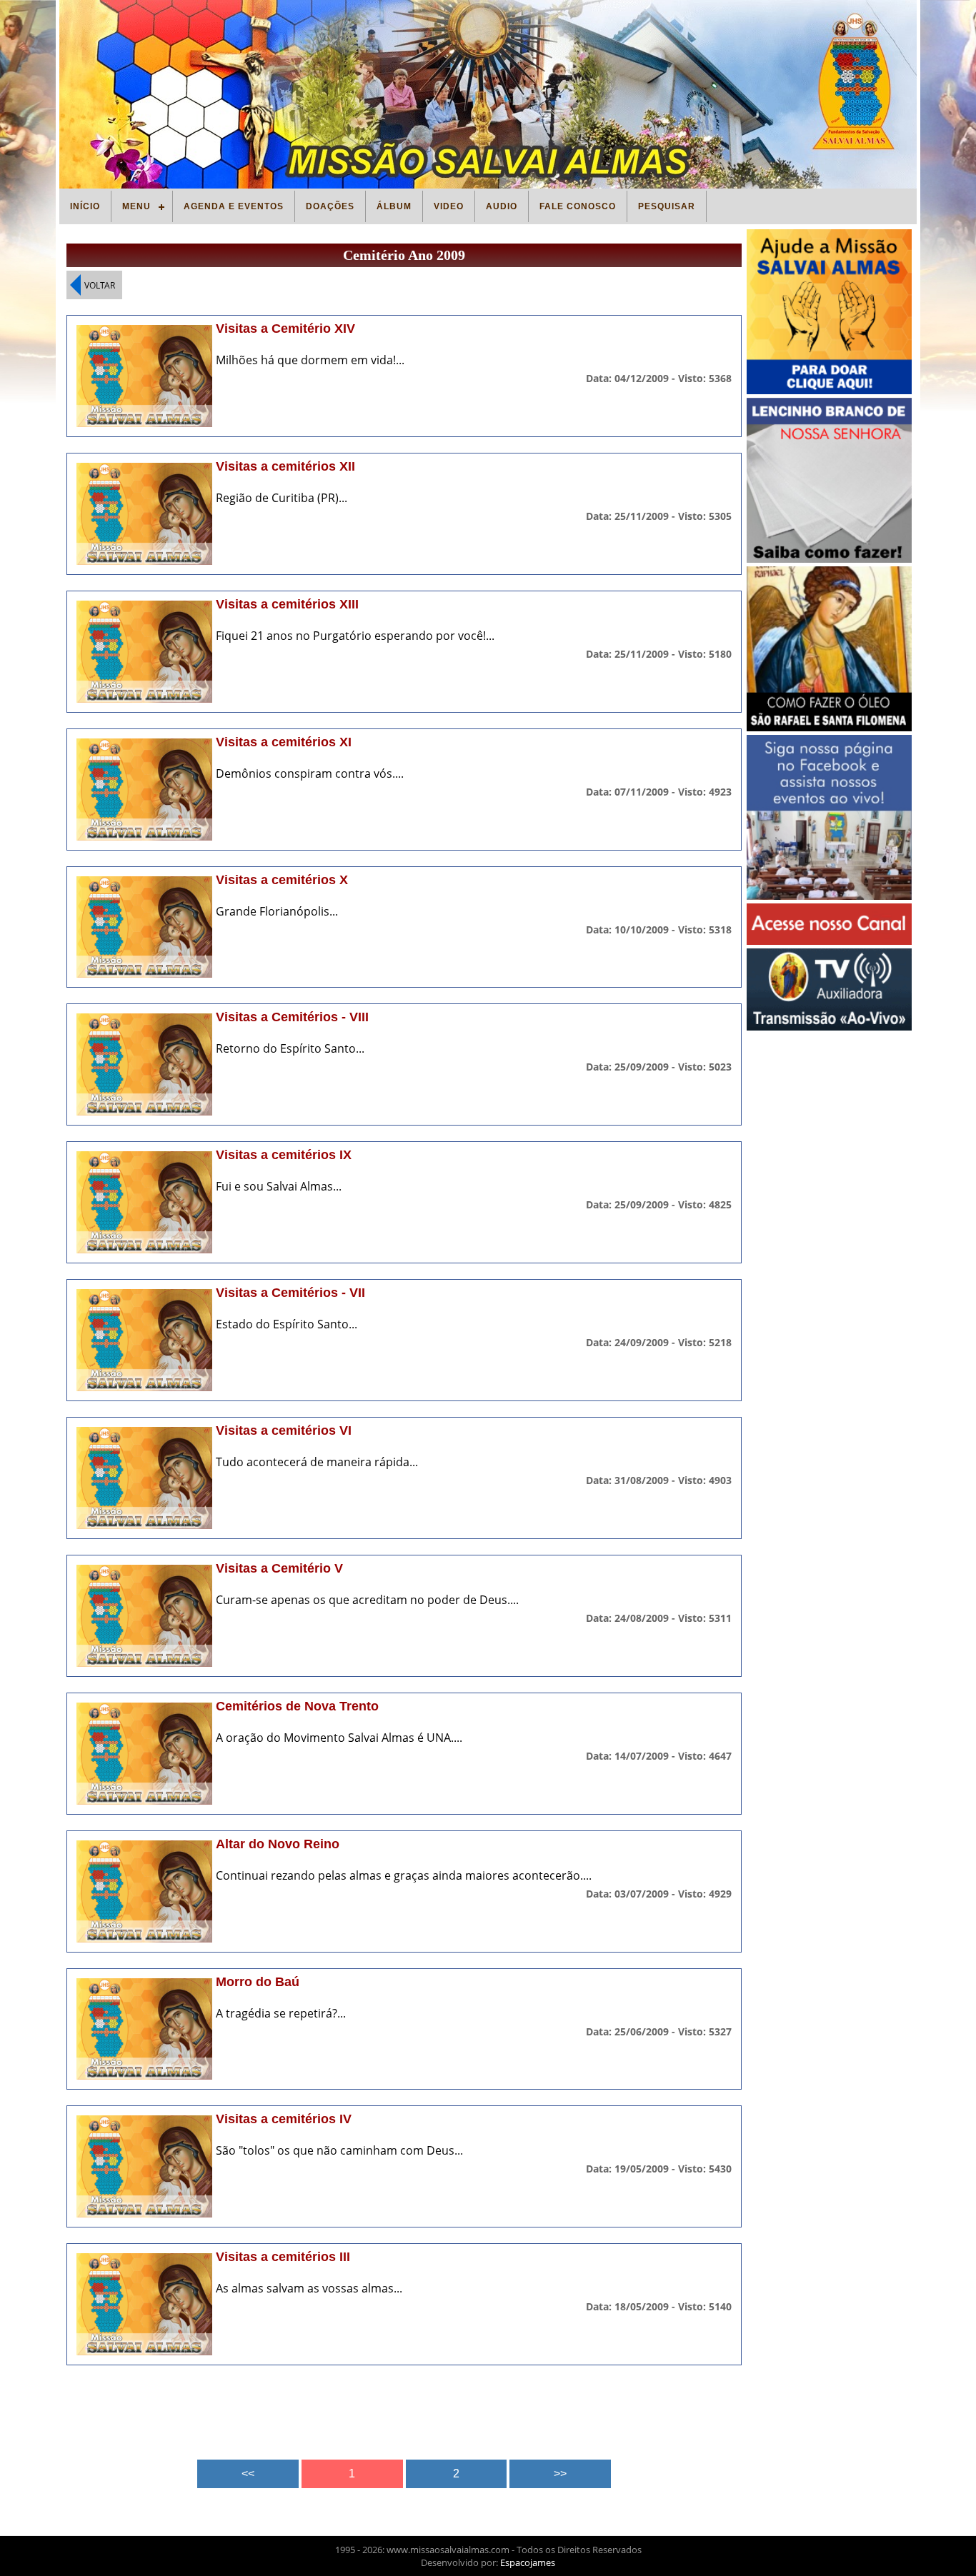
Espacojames (528, 2562)
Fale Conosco (578, 206)
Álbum (394, 206)
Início (85, 206)
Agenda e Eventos (234, 206)
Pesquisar (667, 206)
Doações (330, 206)
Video (449, 206)
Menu (136, 206)
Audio (502, 206)
